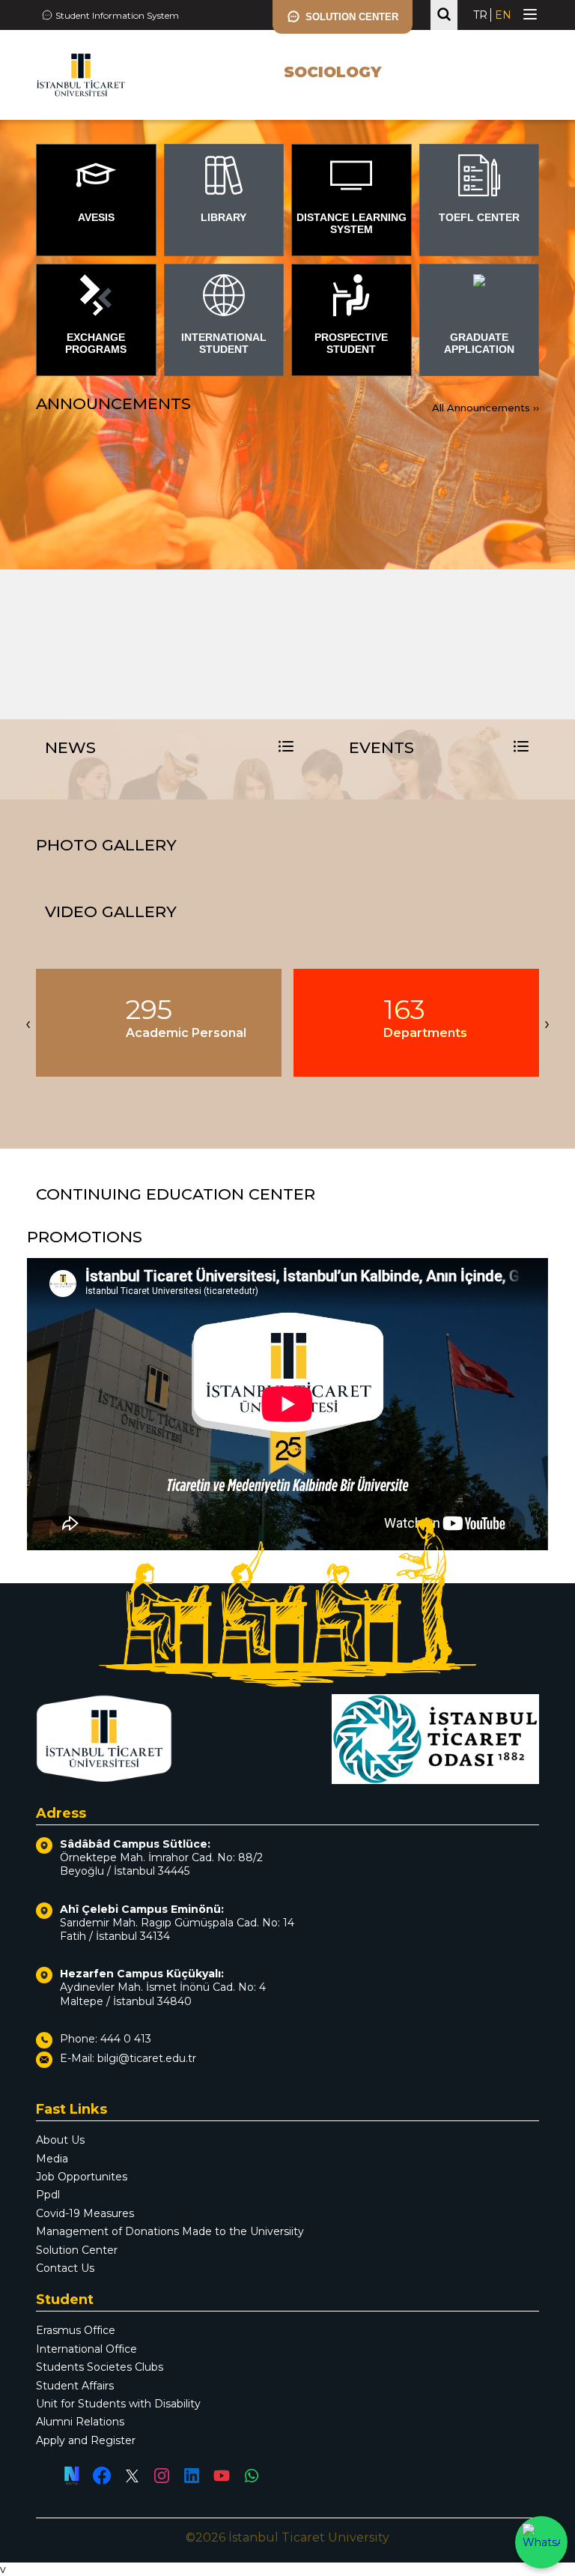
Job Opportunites (82, 2177)
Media (52, 2159)
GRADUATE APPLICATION (479, 343)
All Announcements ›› (486, 408)
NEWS (70, 747)
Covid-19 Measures (85, 2213)
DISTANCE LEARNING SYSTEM (352, 223)
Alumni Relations (80, 2422)
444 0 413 (126, 2039)
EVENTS (381, 747)
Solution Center (77, 2250)
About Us (60, 2140)
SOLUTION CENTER (352, 17)
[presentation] (28, 1023)
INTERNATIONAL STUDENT (224, 343)
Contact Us (65, 2268)
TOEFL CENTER (479, 217)
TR (480, 15)
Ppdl (48, 2195)
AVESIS (96, 217)
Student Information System (117, 15)
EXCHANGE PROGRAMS (96, 343)
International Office (86, 2349)
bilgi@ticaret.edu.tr (147, 2058)
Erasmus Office (76, 2330)
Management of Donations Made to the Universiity (170, 2231)
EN (503, 15)
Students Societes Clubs (100, 2367)
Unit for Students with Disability (118, 2404)
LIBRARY (223, 217)
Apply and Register (86, 2440)
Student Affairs (75, 2386)
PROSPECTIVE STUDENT (351, 343)
